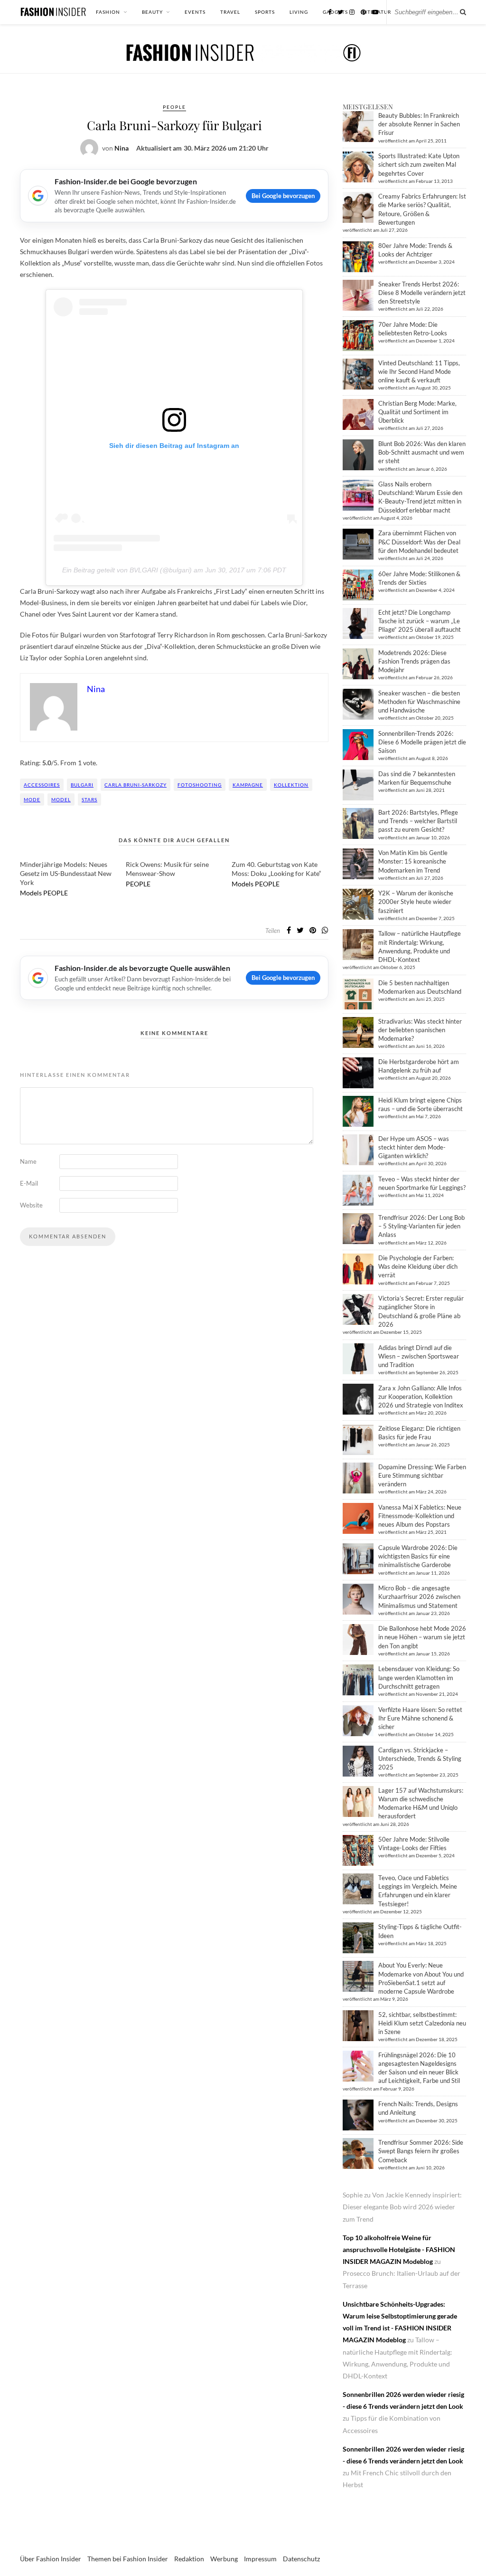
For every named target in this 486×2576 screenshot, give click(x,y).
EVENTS (195, 12)
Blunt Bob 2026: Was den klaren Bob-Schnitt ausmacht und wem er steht (422, 452)
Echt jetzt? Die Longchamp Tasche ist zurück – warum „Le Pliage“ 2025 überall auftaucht (420, 621)
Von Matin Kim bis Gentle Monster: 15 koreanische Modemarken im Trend (413, 861)
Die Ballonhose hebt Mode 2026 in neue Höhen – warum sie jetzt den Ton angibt (422, 1637)
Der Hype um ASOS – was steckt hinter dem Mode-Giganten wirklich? (414, 1147)
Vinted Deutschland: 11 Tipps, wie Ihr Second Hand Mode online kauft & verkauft (419, 371)
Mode (32, 799)
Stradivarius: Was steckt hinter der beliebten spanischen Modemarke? (420, 1030)
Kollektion (291, 785)
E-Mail (29, 1183)
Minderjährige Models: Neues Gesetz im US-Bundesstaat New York (66, 873)
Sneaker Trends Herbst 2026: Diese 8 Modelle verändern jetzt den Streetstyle (422, 293)
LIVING (299, 12)
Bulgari (82, 785)
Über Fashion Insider (51, 2559)
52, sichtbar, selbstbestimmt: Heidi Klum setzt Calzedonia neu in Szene (422, 2023)
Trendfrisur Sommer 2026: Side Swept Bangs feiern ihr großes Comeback (421, 2151)
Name (28, 1161)
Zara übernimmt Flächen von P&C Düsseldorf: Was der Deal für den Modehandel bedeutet (419, 542)
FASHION (108, 12)
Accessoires (42, 785)
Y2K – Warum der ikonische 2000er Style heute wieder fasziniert (416, 902)
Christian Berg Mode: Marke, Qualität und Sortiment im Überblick (417, 412)
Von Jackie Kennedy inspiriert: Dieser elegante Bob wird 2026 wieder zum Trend (402, 2207)
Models (31, 893)
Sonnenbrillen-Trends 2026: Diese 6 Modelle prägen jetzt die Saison (422, 742)
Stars (89, 799)
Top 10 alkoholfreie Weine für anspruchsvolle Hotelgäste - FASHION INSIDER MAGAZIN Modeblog (399, 2249)
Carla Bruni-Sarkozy (136, 785)
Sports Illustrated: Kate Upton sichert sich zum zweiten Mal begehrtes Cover (419, 164)
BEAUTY (152, 12)
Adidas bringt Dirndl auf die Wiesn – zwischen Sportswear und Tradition (419, 1356)
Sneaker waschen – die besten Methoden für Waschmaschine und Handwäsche (419, 702)
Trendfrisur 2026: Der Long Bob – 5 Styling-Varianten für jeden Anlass (421, 1226)
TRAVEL (230, 12)
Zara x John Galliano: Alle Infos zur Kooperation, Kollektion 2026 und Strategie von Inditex (421, 1397)
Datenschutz (301, 2559)
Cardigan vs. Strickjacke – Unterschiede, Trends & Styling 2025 (420, 1759)
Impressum (260, 2559)
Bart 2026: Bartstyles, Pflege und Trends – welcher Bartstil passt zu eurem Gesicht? (418, 821)
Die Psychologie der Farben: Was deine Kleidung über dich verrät (418, 1266)
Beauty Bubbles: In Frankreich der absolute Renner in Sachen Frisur (419, 124)
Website (31, 1205)
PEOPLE (174, 107)
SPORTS (265, 12)
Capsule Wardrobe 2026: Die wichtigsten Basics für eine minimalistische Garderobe (418, 1556)
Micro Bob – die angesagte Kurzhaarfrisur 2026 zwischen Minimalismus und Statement (419, 1597)
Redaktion (189, 2559)
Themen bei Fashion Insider (128, 2559)
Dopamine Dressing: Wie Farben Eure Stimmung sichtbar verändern (422, 1475)
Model (61, 799)
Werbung (224, 2559)
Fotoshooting (200, 785)
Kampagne (248, 785)
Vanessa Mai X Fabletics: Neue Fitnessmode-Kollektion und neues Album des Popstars (420, 1516)
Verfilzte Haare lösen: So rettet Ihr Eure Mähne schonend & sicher (420, 1718)
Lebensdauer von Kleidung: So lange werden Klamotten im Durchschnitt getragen (419, 1677)
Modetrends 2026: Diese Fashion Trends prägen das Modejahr (414, 661)
